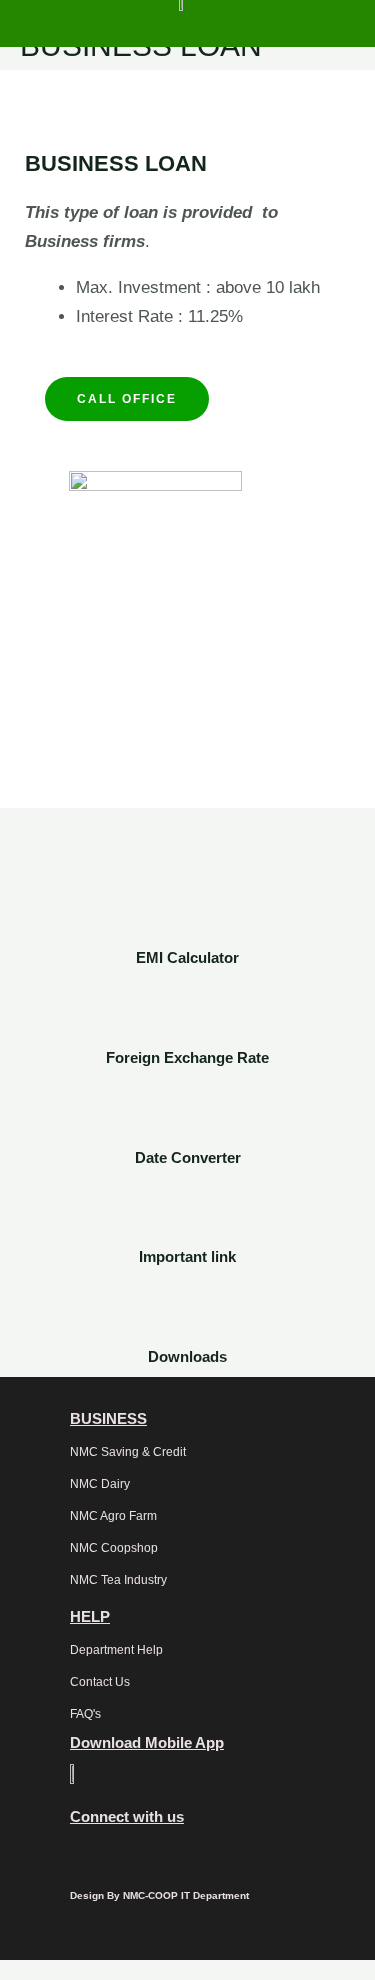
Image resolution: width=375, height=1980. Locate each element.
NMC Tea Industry (118, 1580)
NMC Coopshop (114, 1548)
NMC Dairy (100, 1484)
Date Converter (188, 1157)
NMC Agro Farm (113, 1516)
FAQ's (85, 1714)
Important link (187, 1256)
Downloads (187, 1356)
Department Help (116, 1650)
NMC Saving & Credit (128, 1452)
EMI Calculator (187, 957)
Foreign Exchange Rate (187, 1057)
